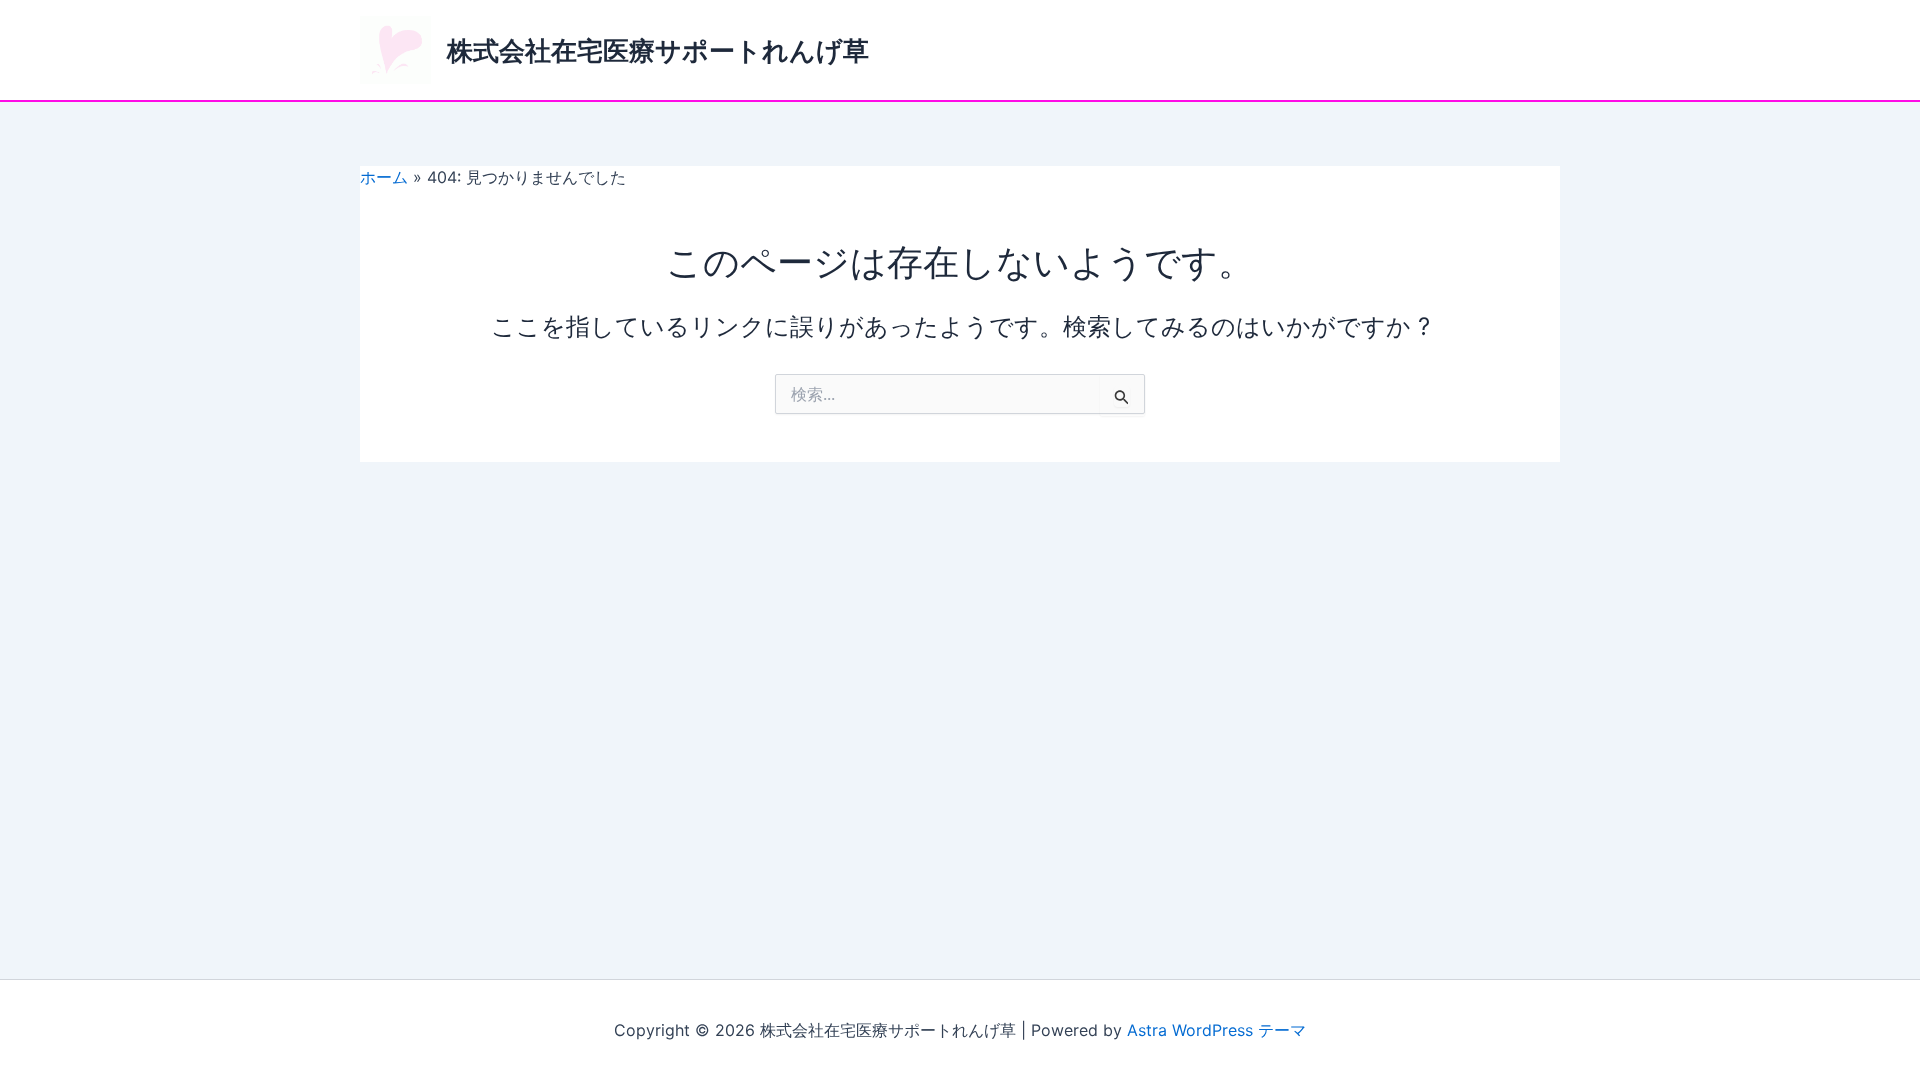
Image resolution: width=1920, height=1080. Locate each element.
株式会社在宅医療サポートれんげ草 (658, 50)
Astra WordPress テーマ (1216, 1030)
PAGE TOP (1862, 1030)
